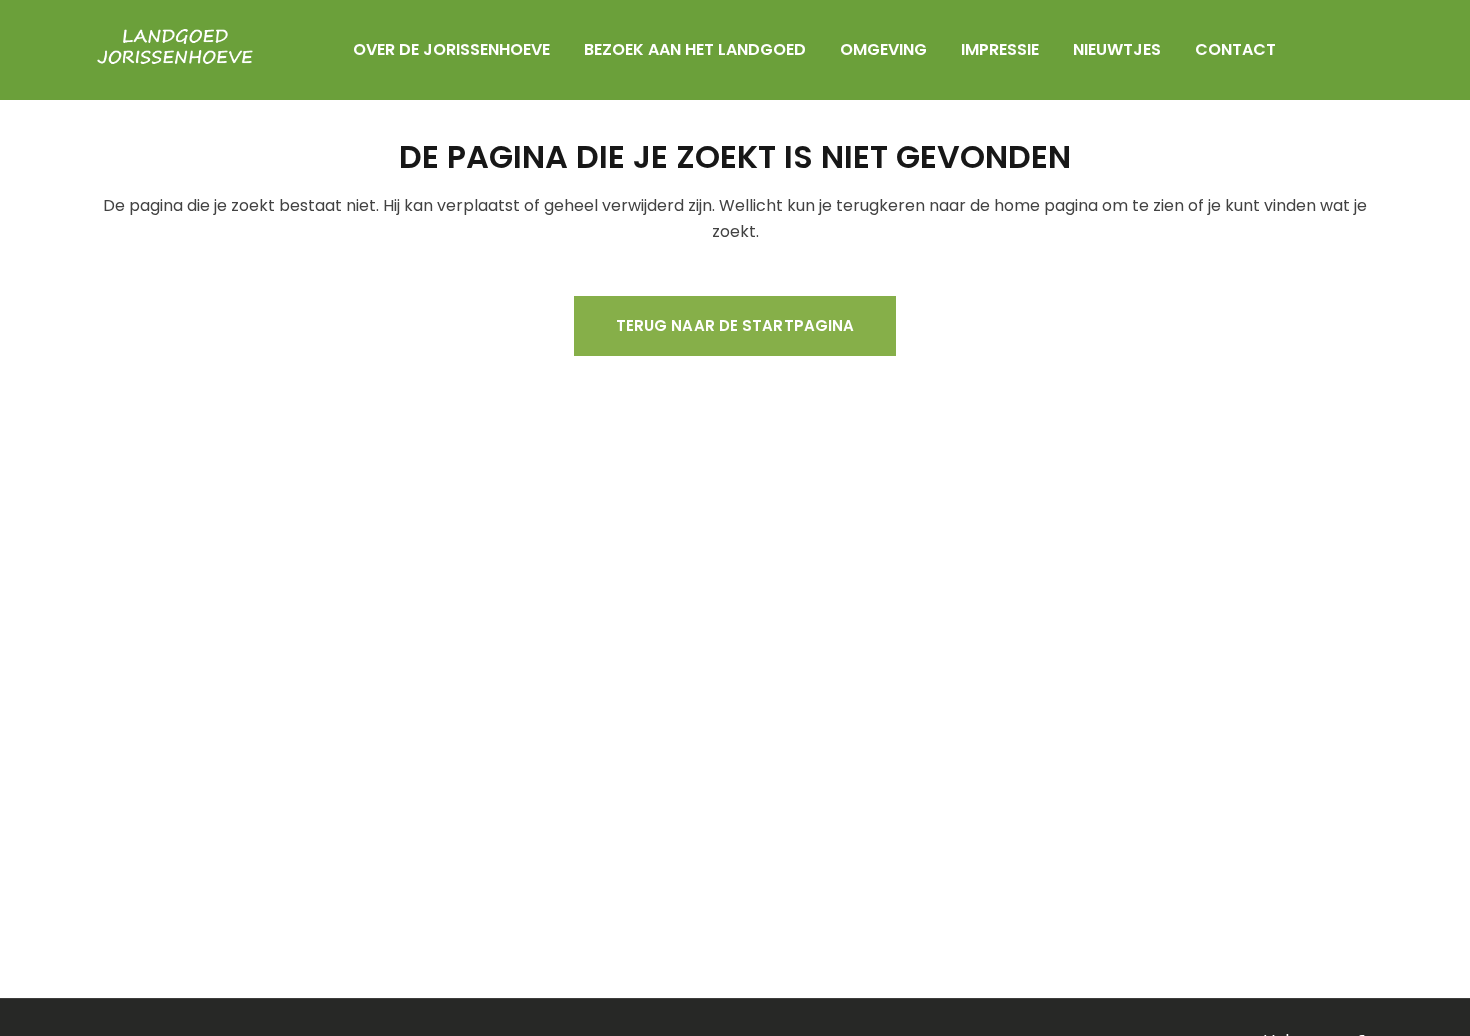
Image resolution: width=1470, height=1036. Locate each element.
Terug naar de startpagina (735, 325)
